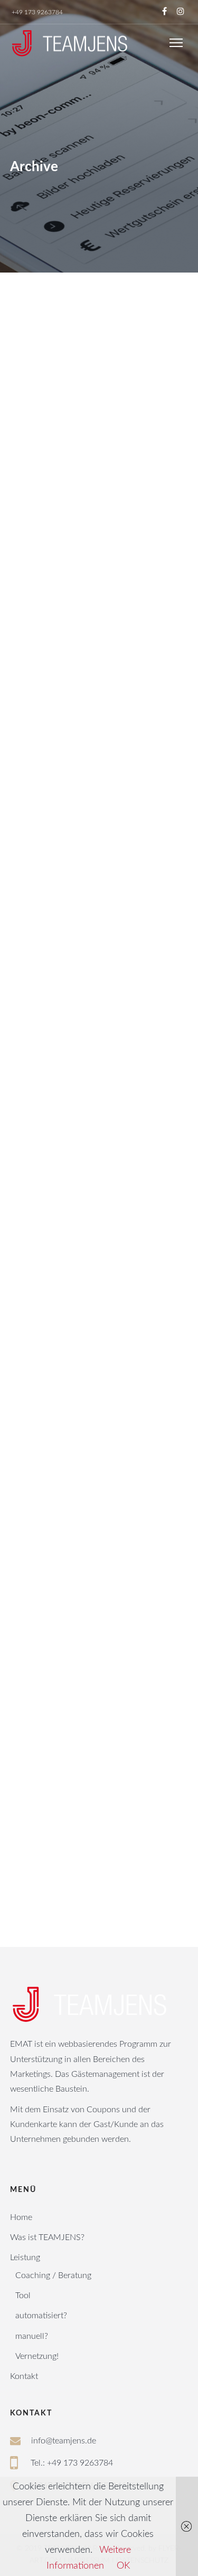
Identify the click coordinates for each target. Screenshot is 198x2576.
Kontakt (24, 2376)
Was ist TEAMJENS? (47, 2237)
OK (123, 2566)
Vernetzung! (37, 2356)
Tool (23, 2296)
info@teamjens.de (64, 2441)
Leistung (25, 2257)
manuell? (32, 2336)
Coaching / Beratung (53, 2275)
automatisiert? (41, 2316)
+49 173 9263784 (37, 12)
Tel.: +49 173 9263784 (72, 2463)
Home (21, 2217)
